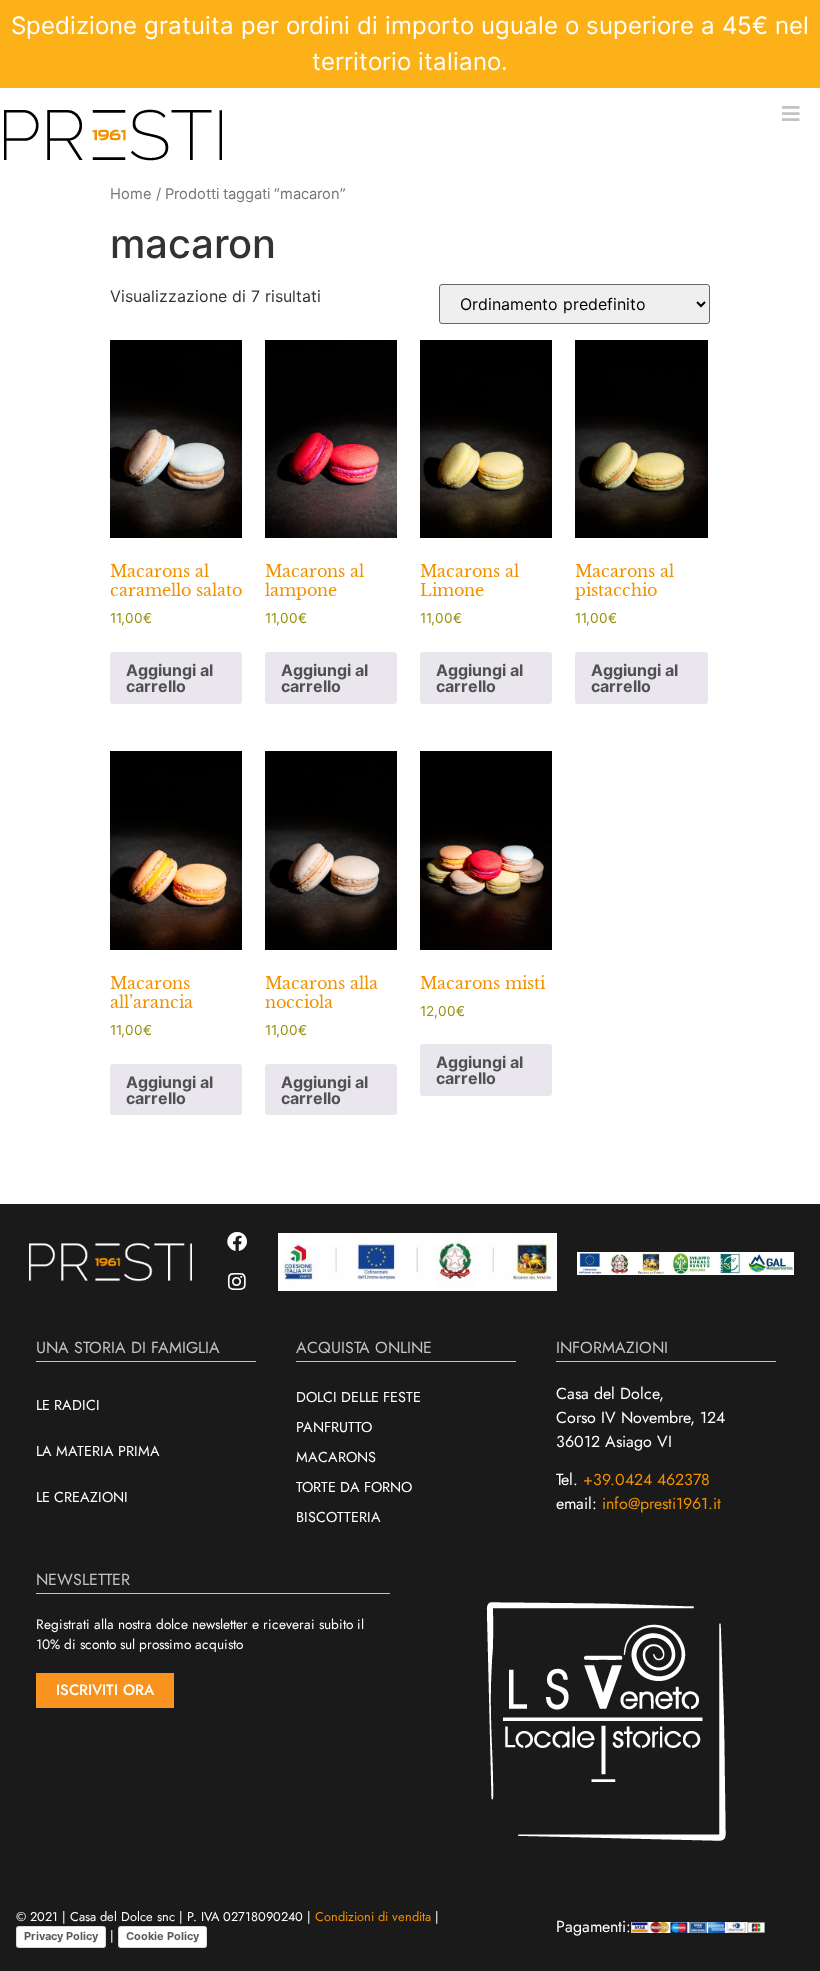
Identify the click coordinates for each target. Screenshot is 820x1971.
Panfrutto (334, 1427)
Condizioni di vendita (373, 1916)
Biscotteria (338, 1517)
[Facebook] (237, 1242)
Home (131, 194)
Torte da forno (354, 1487)
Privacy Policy (61, 1936)
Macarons (336, 1457)
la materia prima (98, 1451)
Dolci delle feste (358, 1397)
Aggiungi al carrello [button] (169, 678)
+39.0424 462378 (646, 1479)
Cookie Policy (162, 1936)
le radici (68, 1405)
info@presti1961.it (661, 1503)
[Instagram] (237, 1282)
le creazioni (82, 1497)
